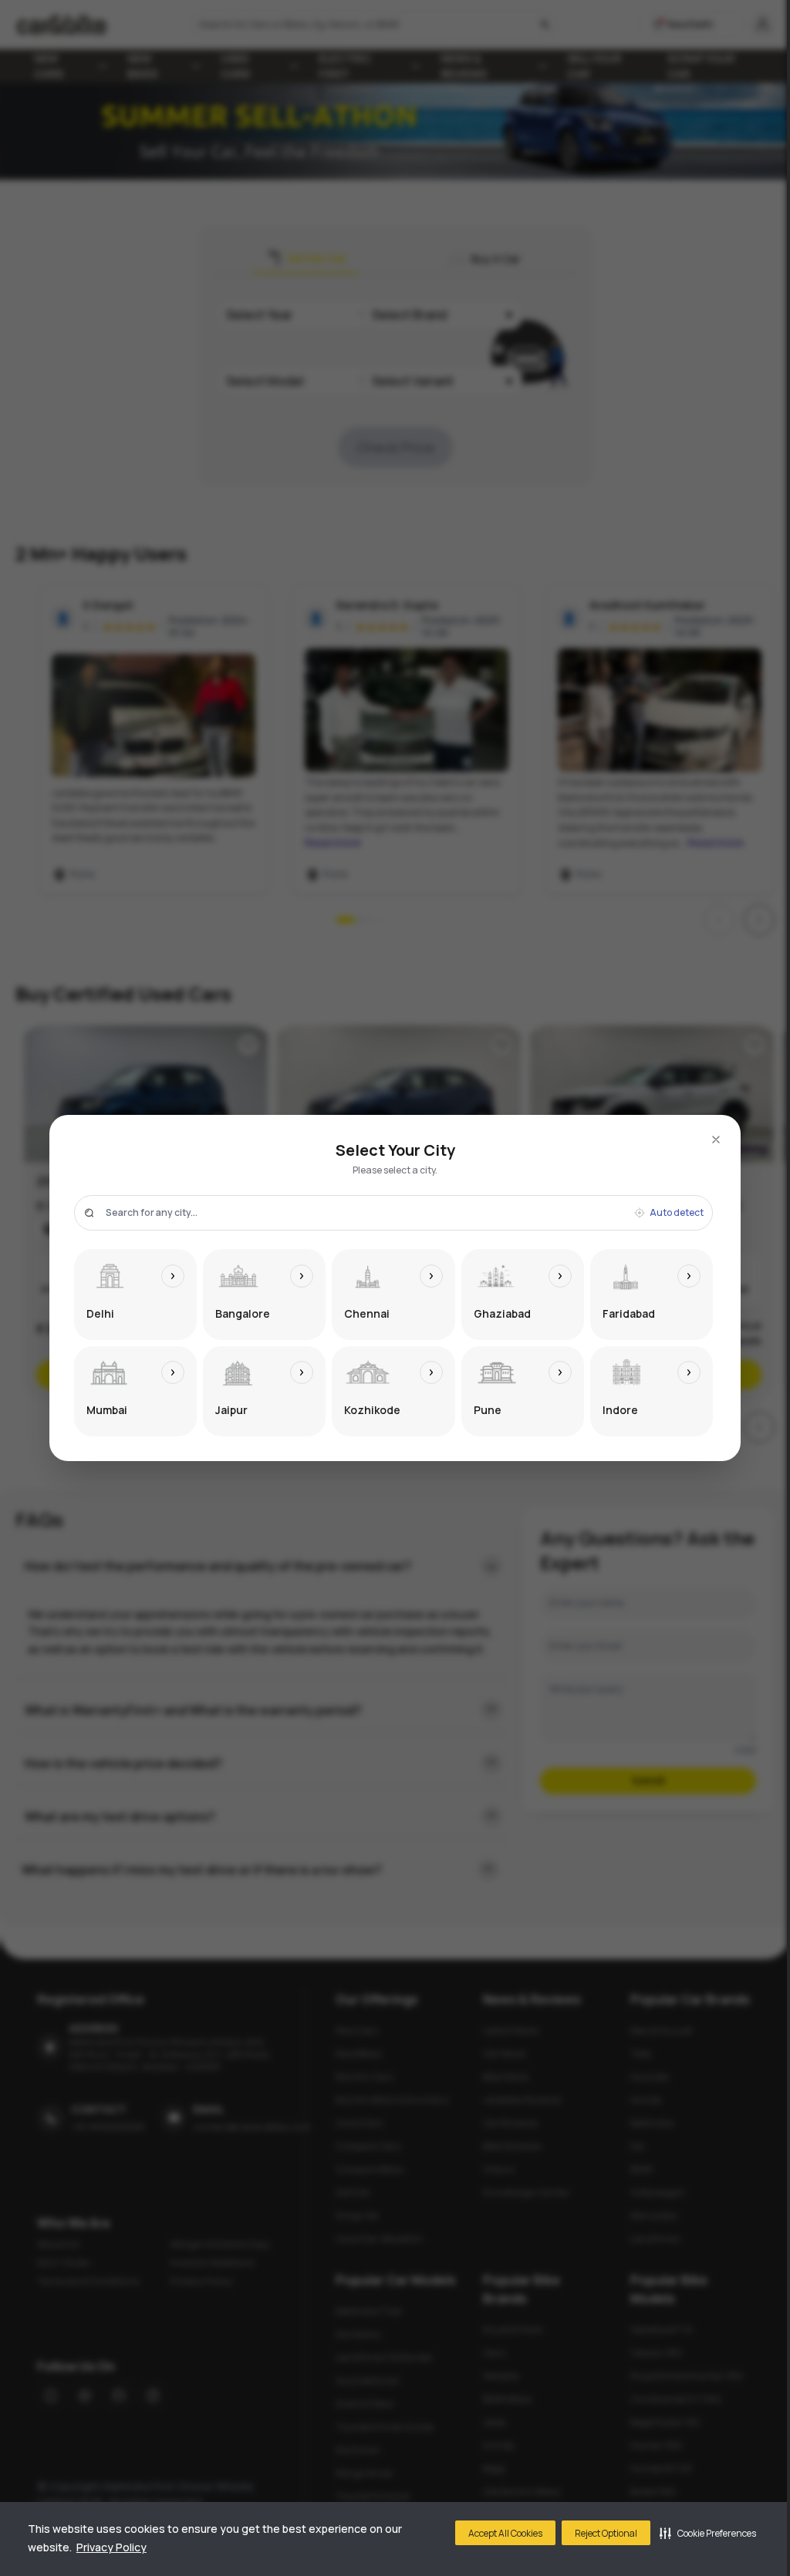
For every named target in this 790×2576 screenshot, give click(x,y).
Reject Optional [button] (606, 2533)
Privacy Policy (111, 2547)
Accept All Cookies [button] (505, 2533)
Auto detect (677, 1213)
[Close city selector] (716, 1140)
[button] (708, 2533)
